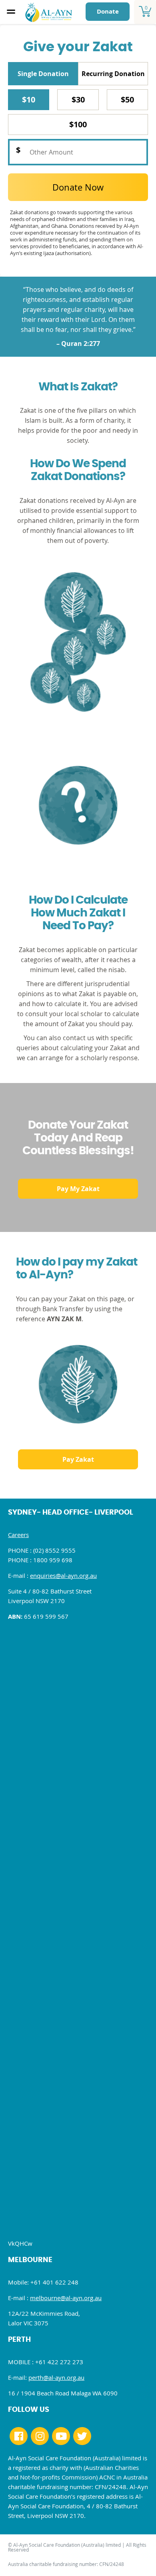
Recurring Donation (113, 74)
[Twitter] (82, 2436)
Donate (108, 11)
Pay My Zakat (78, 1189)
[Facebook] (19, 2436)
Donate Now (78, 187)
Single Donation (43, 74)
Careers (18, 1535)
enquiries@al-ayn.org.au (63, 1575)
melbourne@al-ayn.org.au (66, 2298)
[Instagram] (40, 2436)
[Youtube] (61, 2436)
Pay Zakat (78, 1459)
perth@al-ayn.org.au (56, 2377)
